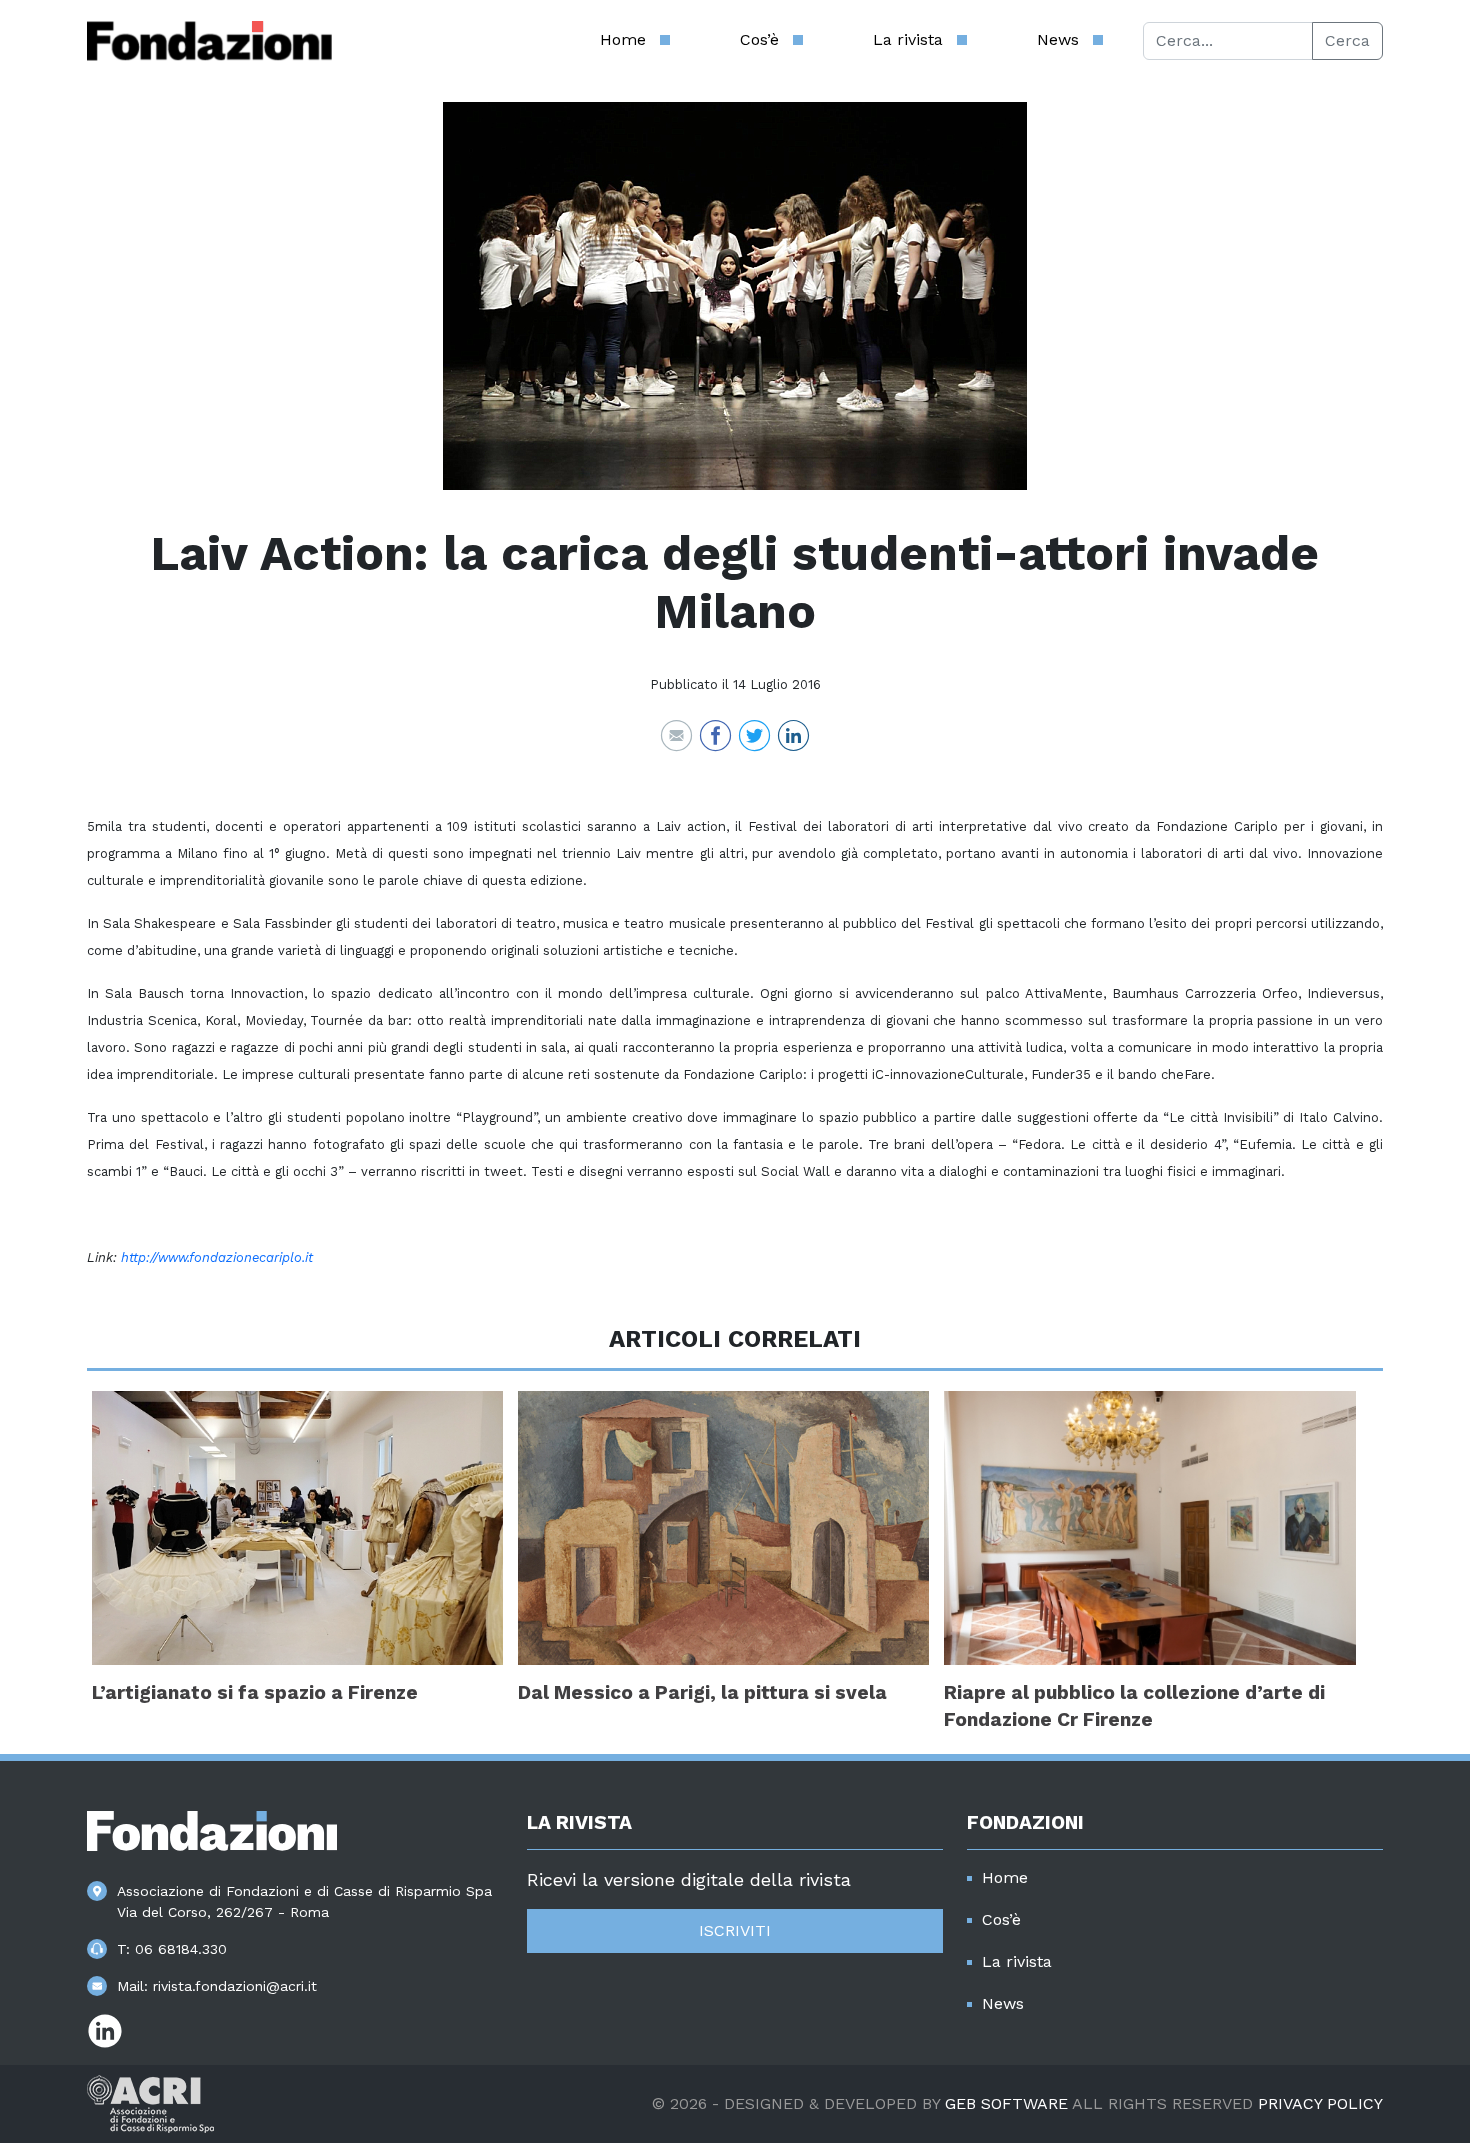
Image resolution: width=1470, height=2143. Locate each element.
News (1058, 39)
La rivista (908, 39)
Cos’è (759, 39)
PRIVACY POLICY (1320, 2103)
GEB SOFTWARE (1006, 2103)
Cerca (1347, 40)
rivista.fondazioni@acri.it (235, 1986)
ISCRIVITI (735, 1930)
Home (623, 39)
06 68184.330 (181, 1949)
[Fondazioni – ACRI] (209, 41)
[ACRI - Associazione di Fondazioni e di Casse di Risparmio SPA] (150, 2102)
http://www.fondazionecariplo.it (217, 1257)
